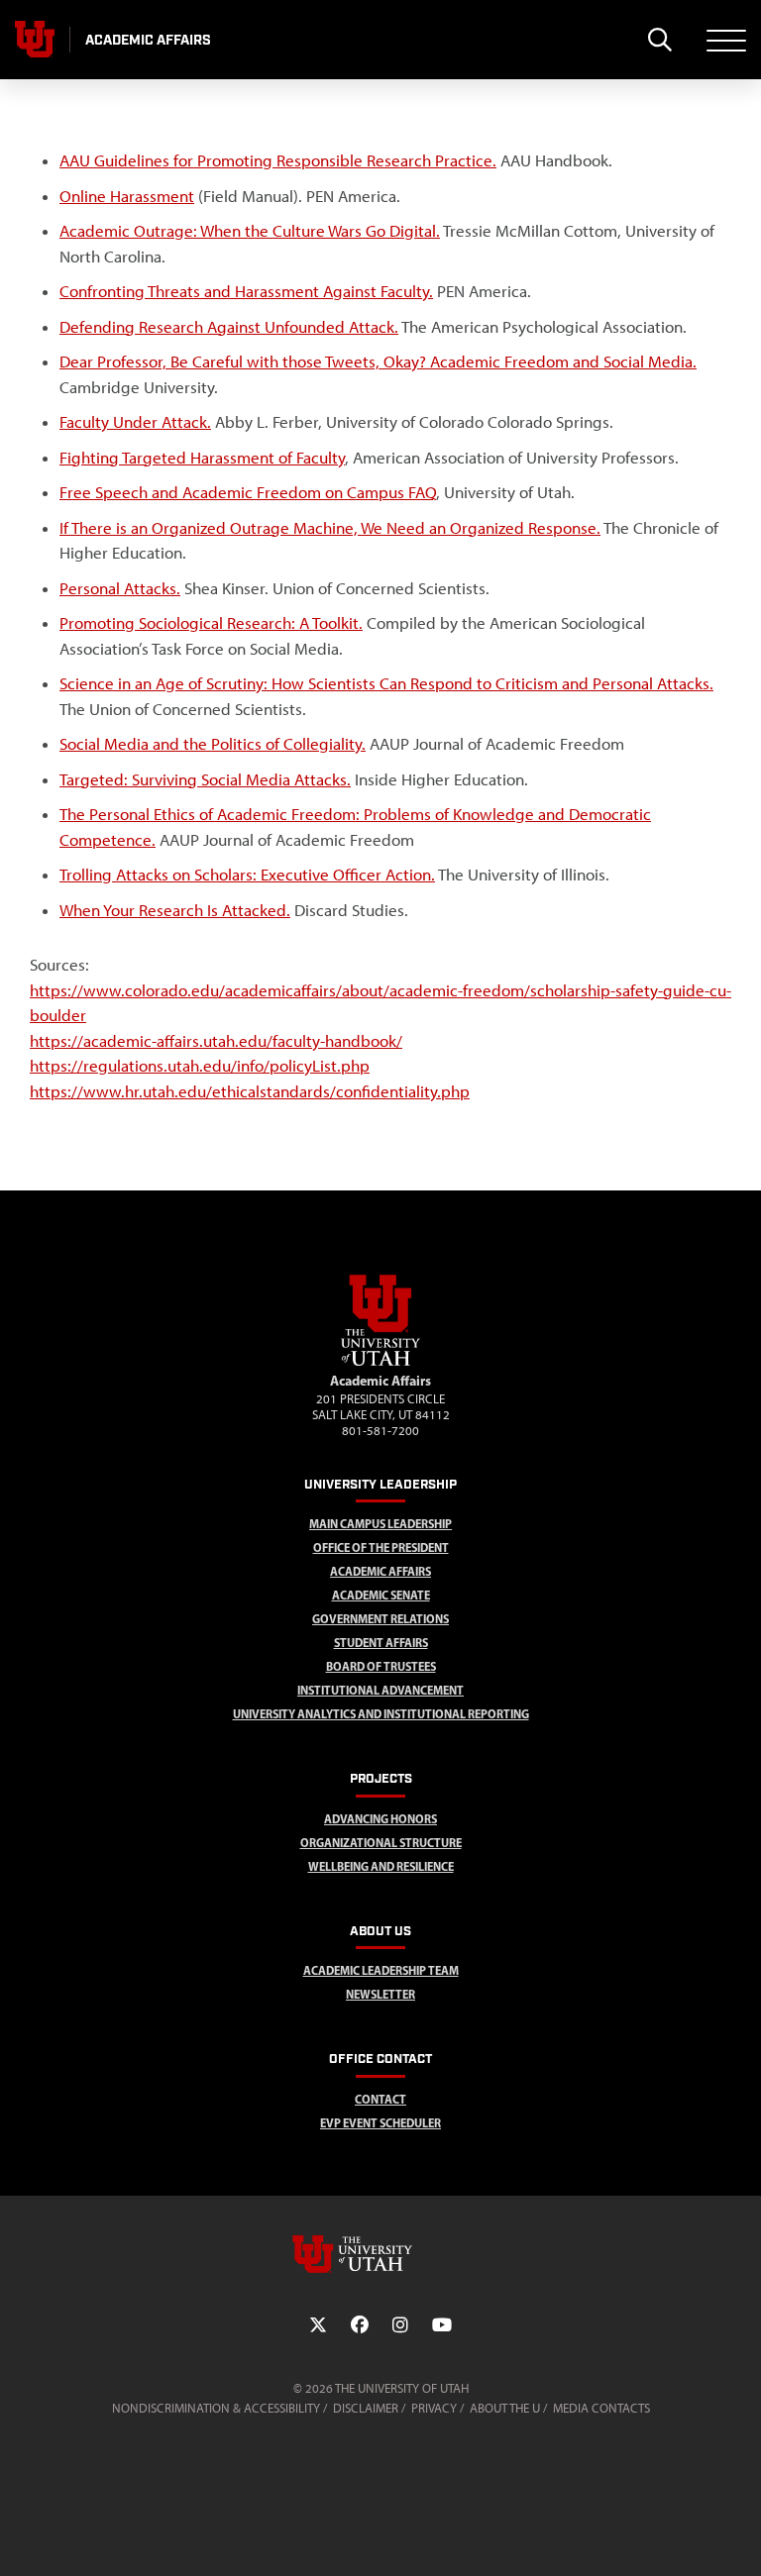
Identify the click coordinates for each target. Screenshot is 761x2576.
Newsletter (380, 1994)
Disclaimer (366, 2408)
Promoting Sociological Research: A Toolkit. (211, 623)
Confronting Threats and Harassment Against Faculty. (246, 291)
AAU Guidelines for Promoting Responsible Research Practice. (278, 160)
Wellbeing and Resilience (381, 1866)
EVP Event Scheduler (380, 2123)
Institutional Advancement (380, 1690)
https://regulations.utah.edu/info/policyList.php (200, 1066)
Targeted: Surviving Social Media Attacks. (205, 779)
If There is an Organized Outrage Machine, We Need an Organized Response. (330, 528)
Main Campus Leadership (380, 1524)
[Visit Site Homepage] (380, 1362)
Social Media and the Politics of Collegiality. (213, 744)
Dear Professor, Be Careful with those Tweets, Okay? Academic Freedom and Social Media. (378, 361)
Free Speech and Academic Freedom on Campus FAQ (248, 492)
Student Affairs (381, 1643)
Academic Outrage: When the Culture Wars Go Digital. (250, 231)
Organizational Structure (381, 1843)
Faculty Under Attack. (135, 422)
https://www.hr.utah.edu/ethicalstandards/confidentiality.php (250, 1091)
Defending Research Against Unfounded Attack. (229, 327)
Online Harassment (127, 196)
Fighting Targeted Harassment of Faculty (202, 458)
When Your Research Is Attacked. (175, 910)
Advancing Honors (380, 1819)
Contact (380, 2099)
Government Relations (380, 1619)
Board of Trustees (381, 1666)
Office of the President (381, 1547)
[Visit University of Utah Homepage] (35, 40)
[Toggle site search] (659, 40)
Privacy (434, 2408)
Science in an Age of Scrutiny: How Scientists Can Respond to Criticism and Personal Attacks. (386, 683)
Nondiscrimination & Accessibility (216, 2408)
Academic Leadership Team (381, 1970)
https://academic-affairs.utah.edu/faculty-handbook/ (216, 1041)
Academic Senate (381, 1595)
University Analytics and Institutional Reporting (381, 1714)
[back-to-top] (737, 2537)
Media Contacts (601, 2408)
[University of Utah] (380, 2254)
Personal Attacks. (120, 588)
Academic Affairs (380, 1571)
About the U (505, 2408)
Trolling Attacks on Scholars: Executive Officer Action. (247, 875)
